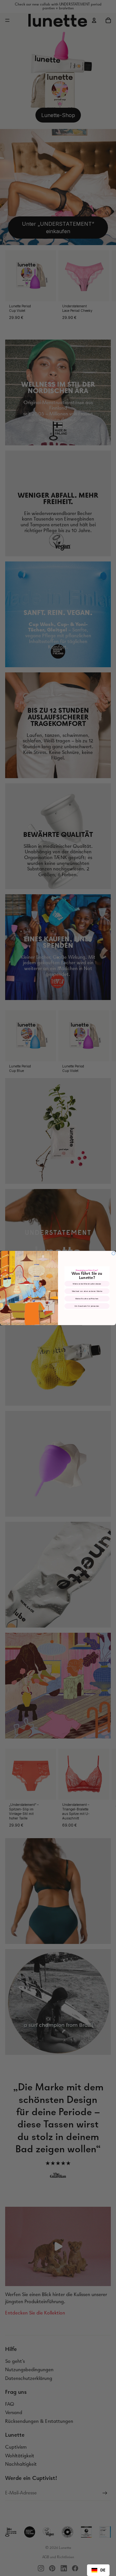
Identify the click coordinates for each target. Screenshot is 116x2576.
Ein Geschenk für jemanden (87, 1306)
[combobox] (98, 2570)
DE (103, 2570)
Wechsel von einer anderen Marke (87, 1291)
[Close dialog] (113, 1253)
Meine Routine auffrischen (87, 1298)
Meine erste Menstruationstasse (87, 1284)
